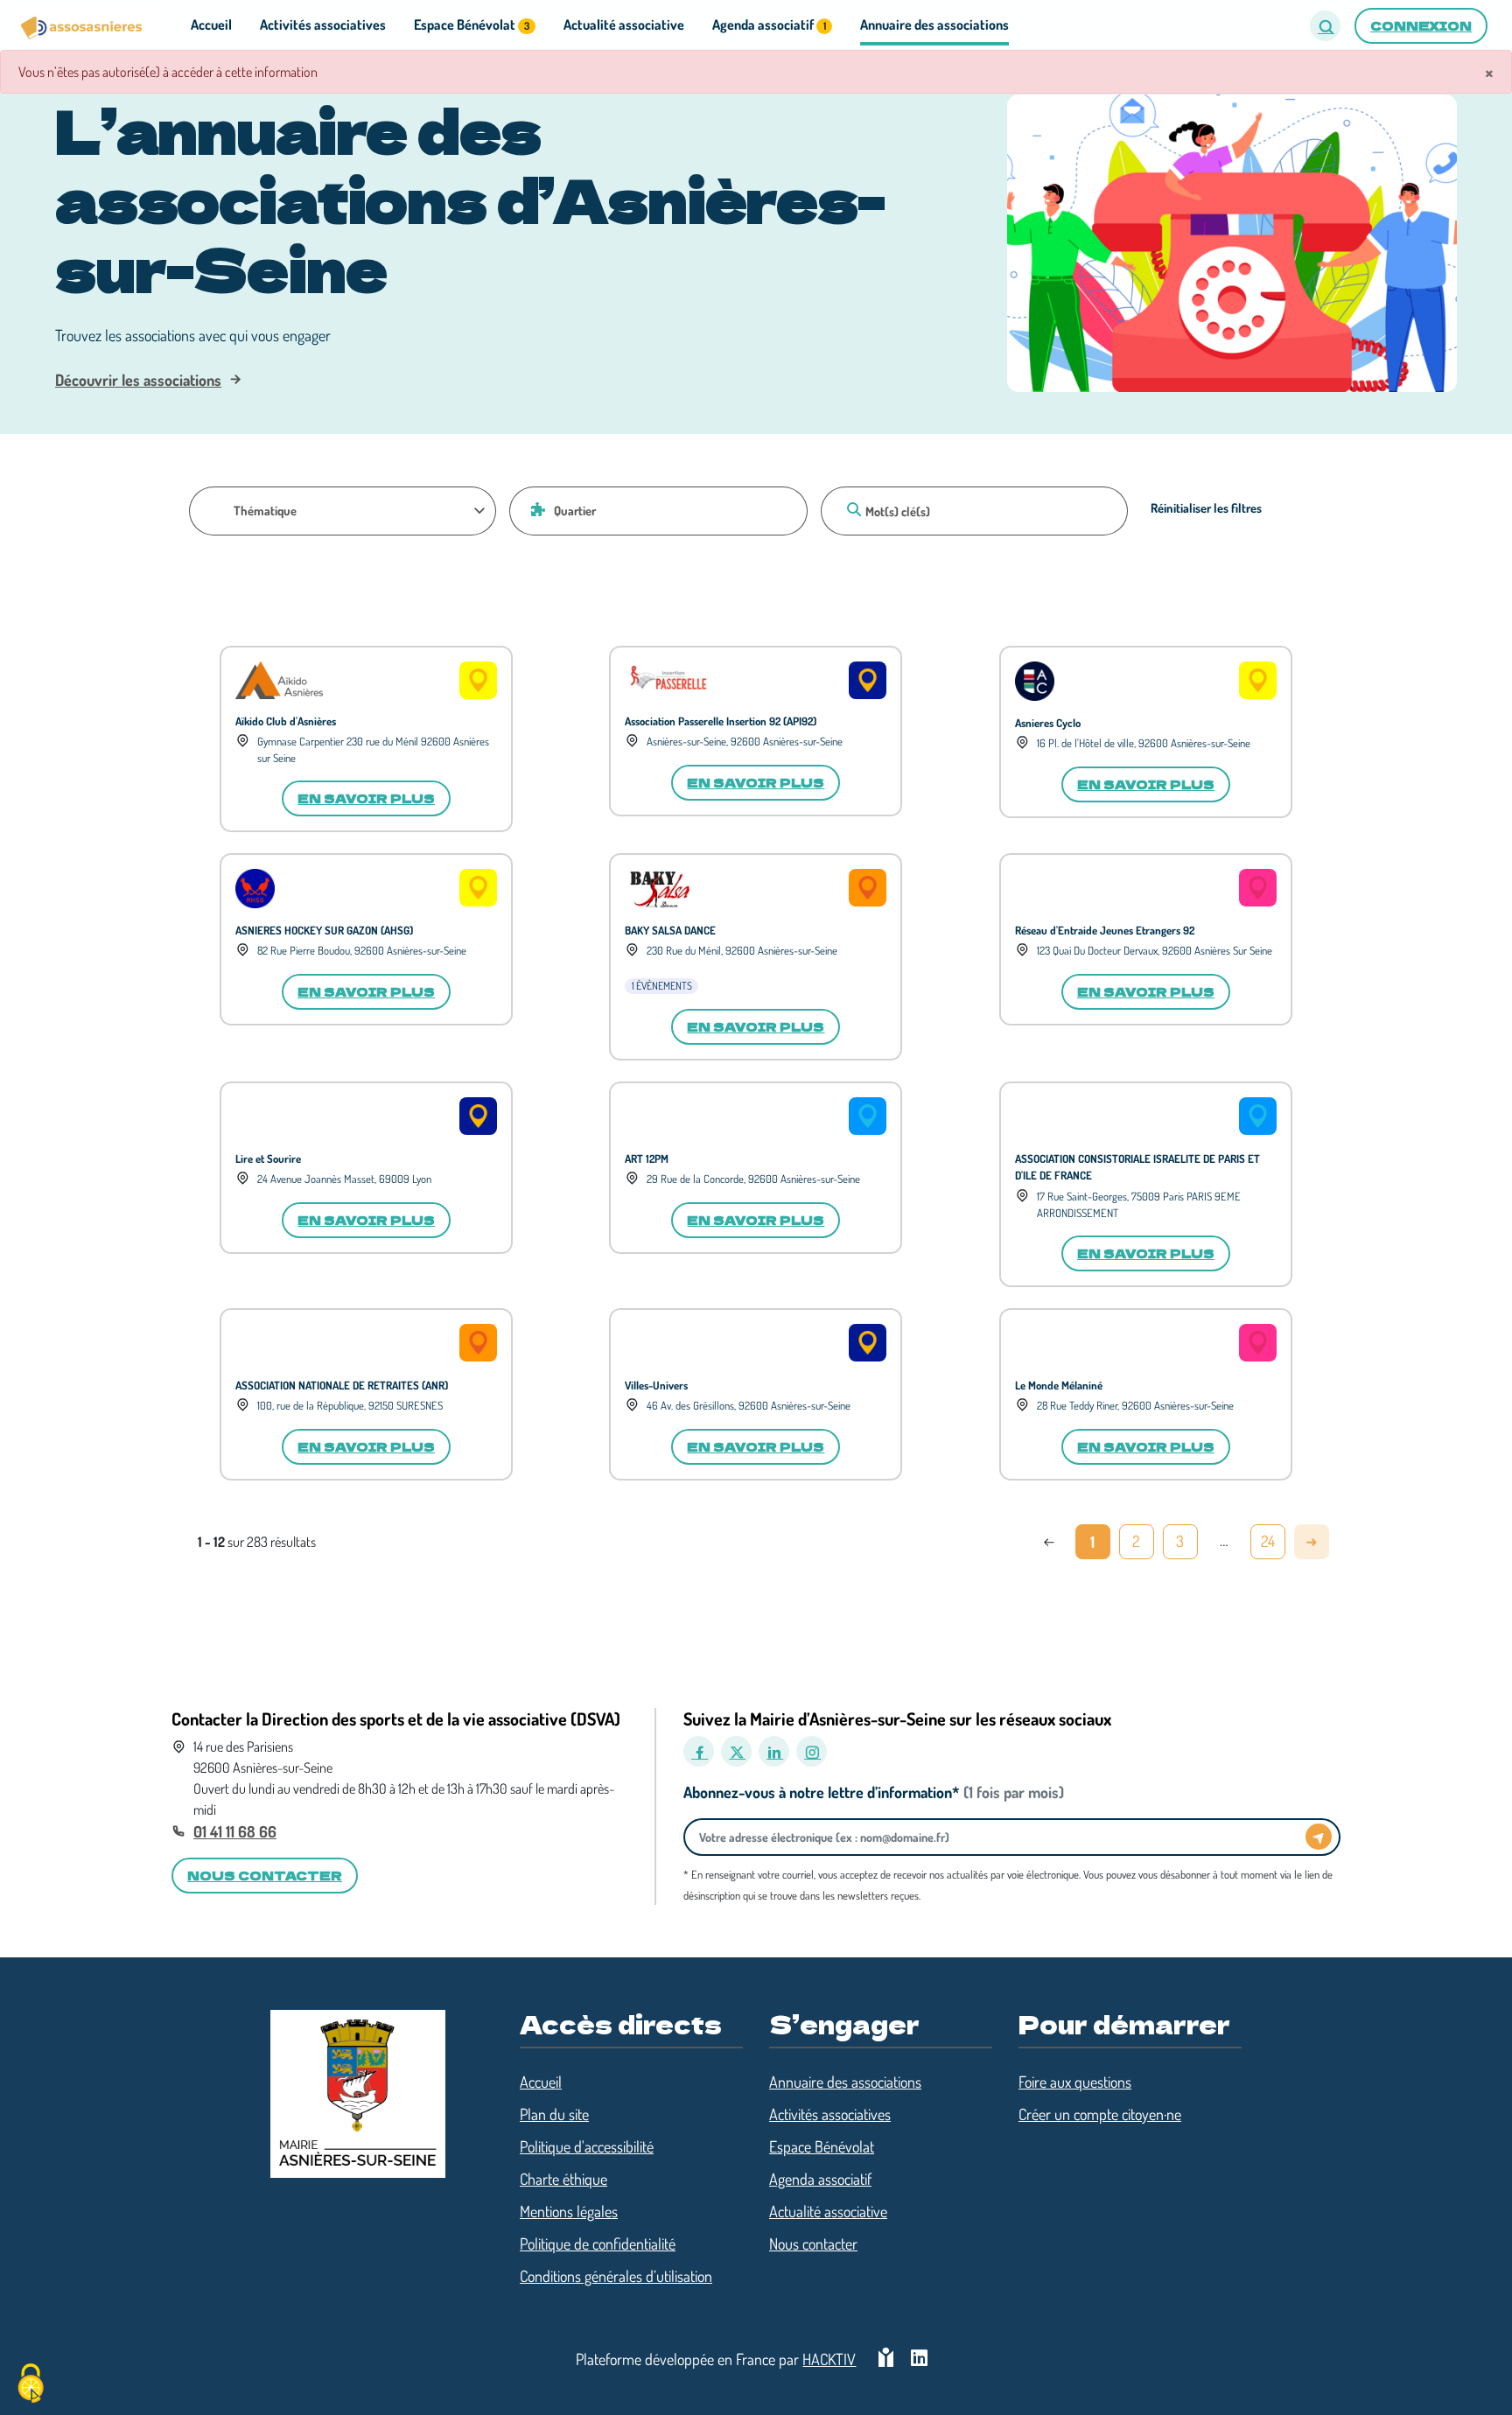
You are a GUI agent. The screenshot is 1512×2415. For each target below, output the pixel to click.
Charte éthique (563, 2179)
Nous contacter (813, 2243)
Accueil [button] (211, 24)
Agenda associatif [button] (769, 24)
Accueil (541, 2082)
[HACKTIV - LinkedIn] (919, 2359)
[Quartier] (535, 509)
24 (1268, 1541)
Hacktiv (829, 2359)
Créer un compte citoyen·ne (1100, 2114)
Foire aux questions (1075, 2082)
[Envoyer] (1319, 1837)
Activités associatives (830, 2114)
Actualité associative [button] (624, 24)
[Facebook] (699, 1751)
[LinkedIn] (774, 1751)
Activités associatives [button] (323, 24)
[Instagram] (812, 1751)
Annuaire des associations (845, 2082)
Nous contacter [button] (265, 1875)
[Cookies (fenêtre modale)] (31, 2385)
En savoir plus (366, 798)
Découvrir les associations (138, 380)
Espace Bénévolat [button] (472, 24)
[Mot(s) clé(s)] (851, 509)
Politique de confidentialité (598, 2243)
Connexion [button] (1421, 25)
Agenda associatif (820, 2179)
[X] (736, 1751)
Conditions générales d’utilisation (616, 2276)
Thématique (265, 510)
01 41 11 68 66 (235, 1831)
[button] (1325, 26)
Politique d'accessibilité (587, 2146)
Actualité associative (828, 2211)
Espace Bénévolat (822, 2146)
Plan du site (554, 2114)
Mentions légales (569, 2211)
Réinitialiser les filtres (1206, 507)
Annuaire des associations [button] (934, 24)
